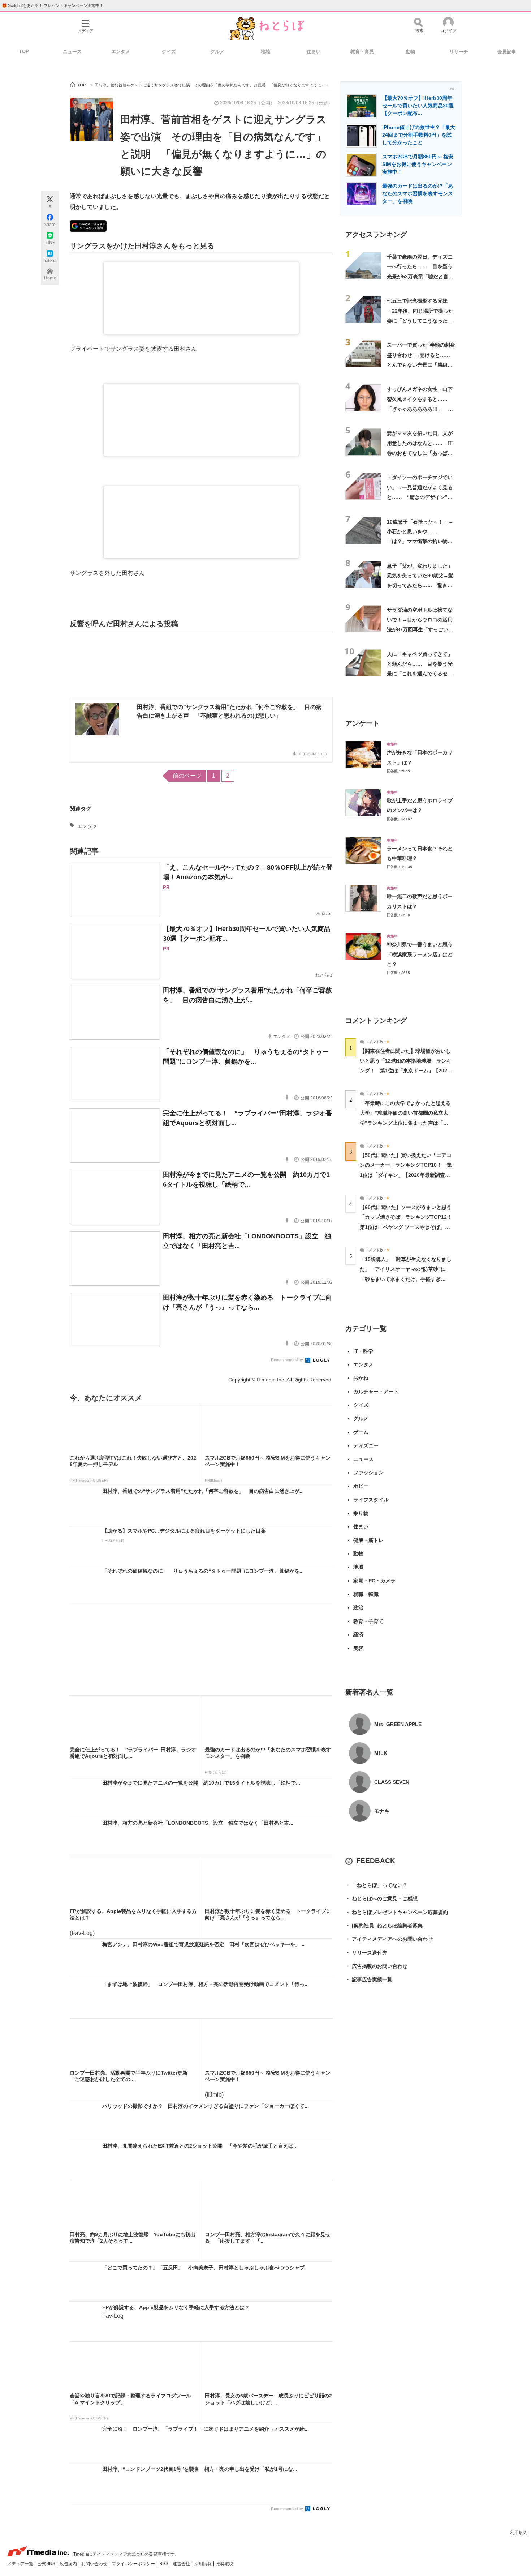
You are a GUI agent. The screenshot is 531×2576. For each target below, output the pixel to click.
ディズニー (366, 1445)
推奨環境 (225, 2564)
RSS (164, 2564)
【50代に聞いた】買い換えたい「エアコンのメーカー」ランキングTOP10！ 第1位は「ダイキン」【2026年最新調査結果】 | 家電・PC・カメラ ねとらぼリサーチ (406, 1175)
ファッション (368, 1473)
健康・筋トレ (368, 1540)
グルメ (217, 52)
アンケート (362, 723)
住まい (314, 52)
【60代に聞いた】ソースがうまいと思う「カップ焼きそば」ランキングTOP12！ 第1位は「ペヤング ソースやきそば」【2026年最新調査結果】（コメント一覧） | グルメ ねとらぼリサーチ (408, 1227)
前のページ (187, 776)
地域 (265, 52)
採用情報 (204, 2564)
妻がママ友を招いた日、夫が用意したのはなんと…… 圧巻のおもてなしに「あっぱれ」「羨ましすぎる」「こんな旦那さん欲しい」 (420, 453)
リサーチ (459, 52)
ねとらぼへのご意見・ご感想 (381, 1898)
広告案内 (69, 2564)
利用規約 (519, 2533)
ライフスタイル (371, 1500)
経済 (358, 1635)
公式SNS (47, 2564)
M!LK (381, 1753)
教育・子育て (368, 1621)
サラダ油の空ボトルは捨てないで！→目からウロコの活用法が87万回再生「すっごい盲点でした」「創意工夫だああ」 (420, 630)
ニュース (72, 52)
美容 (358, 1648)
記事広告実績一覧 (369, 1979)
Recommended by (288, 1360)
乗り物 (361, 1513)
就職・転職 (366, 1594)
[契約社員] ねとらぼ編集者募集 (384, 1926)
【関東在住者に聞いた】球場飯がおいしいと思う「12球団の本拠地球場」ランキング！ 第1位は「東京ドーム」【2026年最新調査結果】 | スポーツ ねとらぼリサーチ (406, 1071)
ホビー (361, 1486)
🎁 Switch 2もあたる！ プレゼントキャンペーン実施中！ (53, 5)
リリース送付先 (366, 1953)
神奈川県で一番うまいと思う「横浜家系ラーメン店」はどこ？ (420, 954)
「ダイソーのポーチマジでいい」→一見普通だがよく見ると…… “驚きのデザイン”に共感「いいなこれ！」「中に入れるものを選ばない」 (420, 497)
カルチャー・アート (376, 1392)
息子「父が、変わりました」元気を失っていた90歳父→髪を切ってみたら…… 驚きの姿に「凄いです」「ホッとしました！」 (420, 586)
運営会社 (182, 2564)
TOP (24, 52)
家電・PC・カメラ (374, 1581)
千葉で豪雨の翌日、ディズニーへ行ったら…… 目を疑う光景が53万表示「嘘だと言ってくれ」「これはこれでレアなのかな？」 (420, 276)
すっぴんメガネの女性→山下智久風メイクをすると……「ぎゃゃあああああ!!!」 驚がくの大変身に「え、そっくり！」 (420, 409)
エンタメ (121, 52)
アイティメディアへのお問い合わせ (389, 1939)
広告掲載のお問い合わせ (376, 1966)
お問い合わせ (95, 2564)
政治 (358, 1607)
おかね (361, 1378)
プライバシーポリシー (134, 2564)
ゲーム (361, 1432)
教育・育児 (362, 52)
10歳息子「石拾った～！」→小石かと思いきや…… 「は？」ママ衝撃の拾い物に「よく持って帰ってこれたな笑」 (420, 541)
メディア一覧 (21, 2564)
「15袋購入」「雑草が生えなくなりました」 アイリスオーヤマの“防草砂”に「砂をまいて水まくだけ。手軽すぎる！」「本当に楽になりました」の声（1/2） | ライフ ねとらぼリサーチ (406, 1279)
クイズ (169, 52)
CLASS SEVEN (392, 1782)
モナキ (382, 1811)
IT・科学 (363, 1351)
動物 (410, 52)
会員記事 (507, 52)
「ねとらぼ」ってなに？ (376, 1885)
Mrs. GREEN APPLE (398, 1724)
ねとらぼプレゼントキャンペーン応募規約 (397, 1912)
